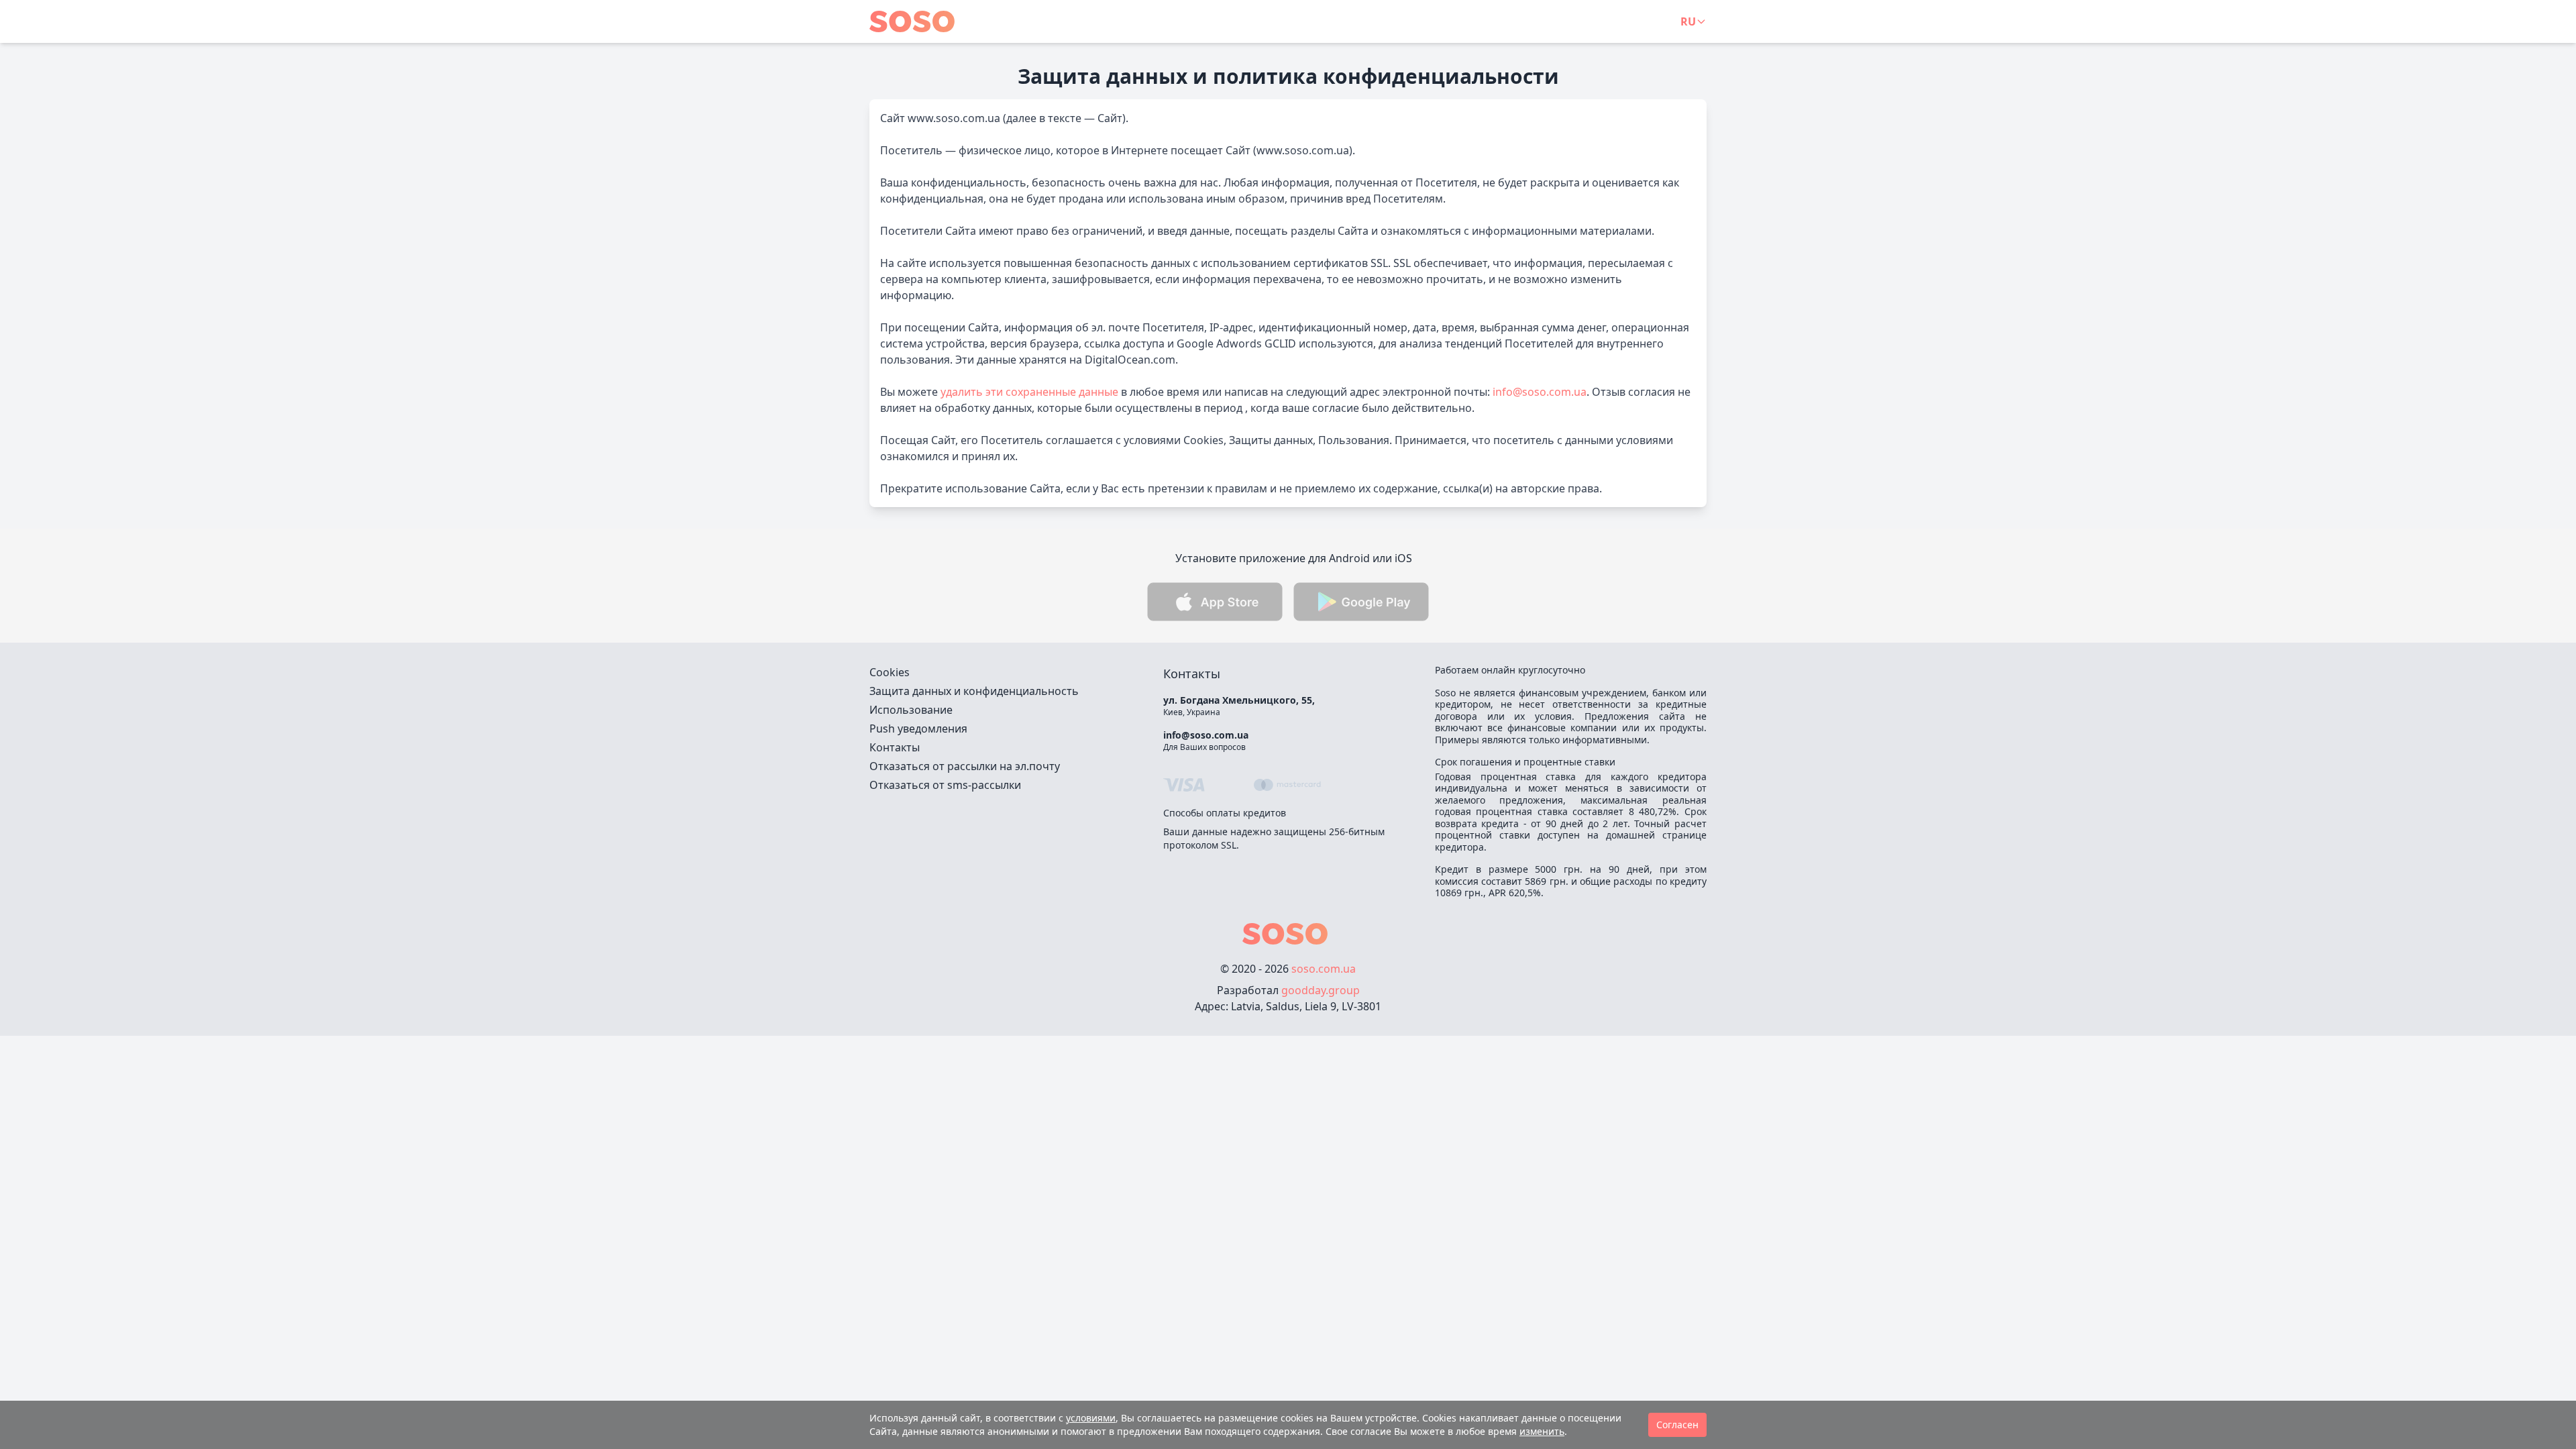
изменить (1542, 1431)
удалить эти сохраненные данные (1029, 392)
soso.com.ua (1324, 969)
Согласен (1677, 1425)
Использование (911, 710)
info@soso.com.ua (1540, 392)
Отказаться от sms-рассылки (945, 785)
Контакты (895, 747)
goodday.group (1321, 990)
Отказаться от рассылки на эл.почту (965, 766)
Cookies (890, 672)
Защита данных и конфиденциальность (974, 691)
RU (1688, 21)
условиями (1091, 1418)
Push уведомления (918, 729)
